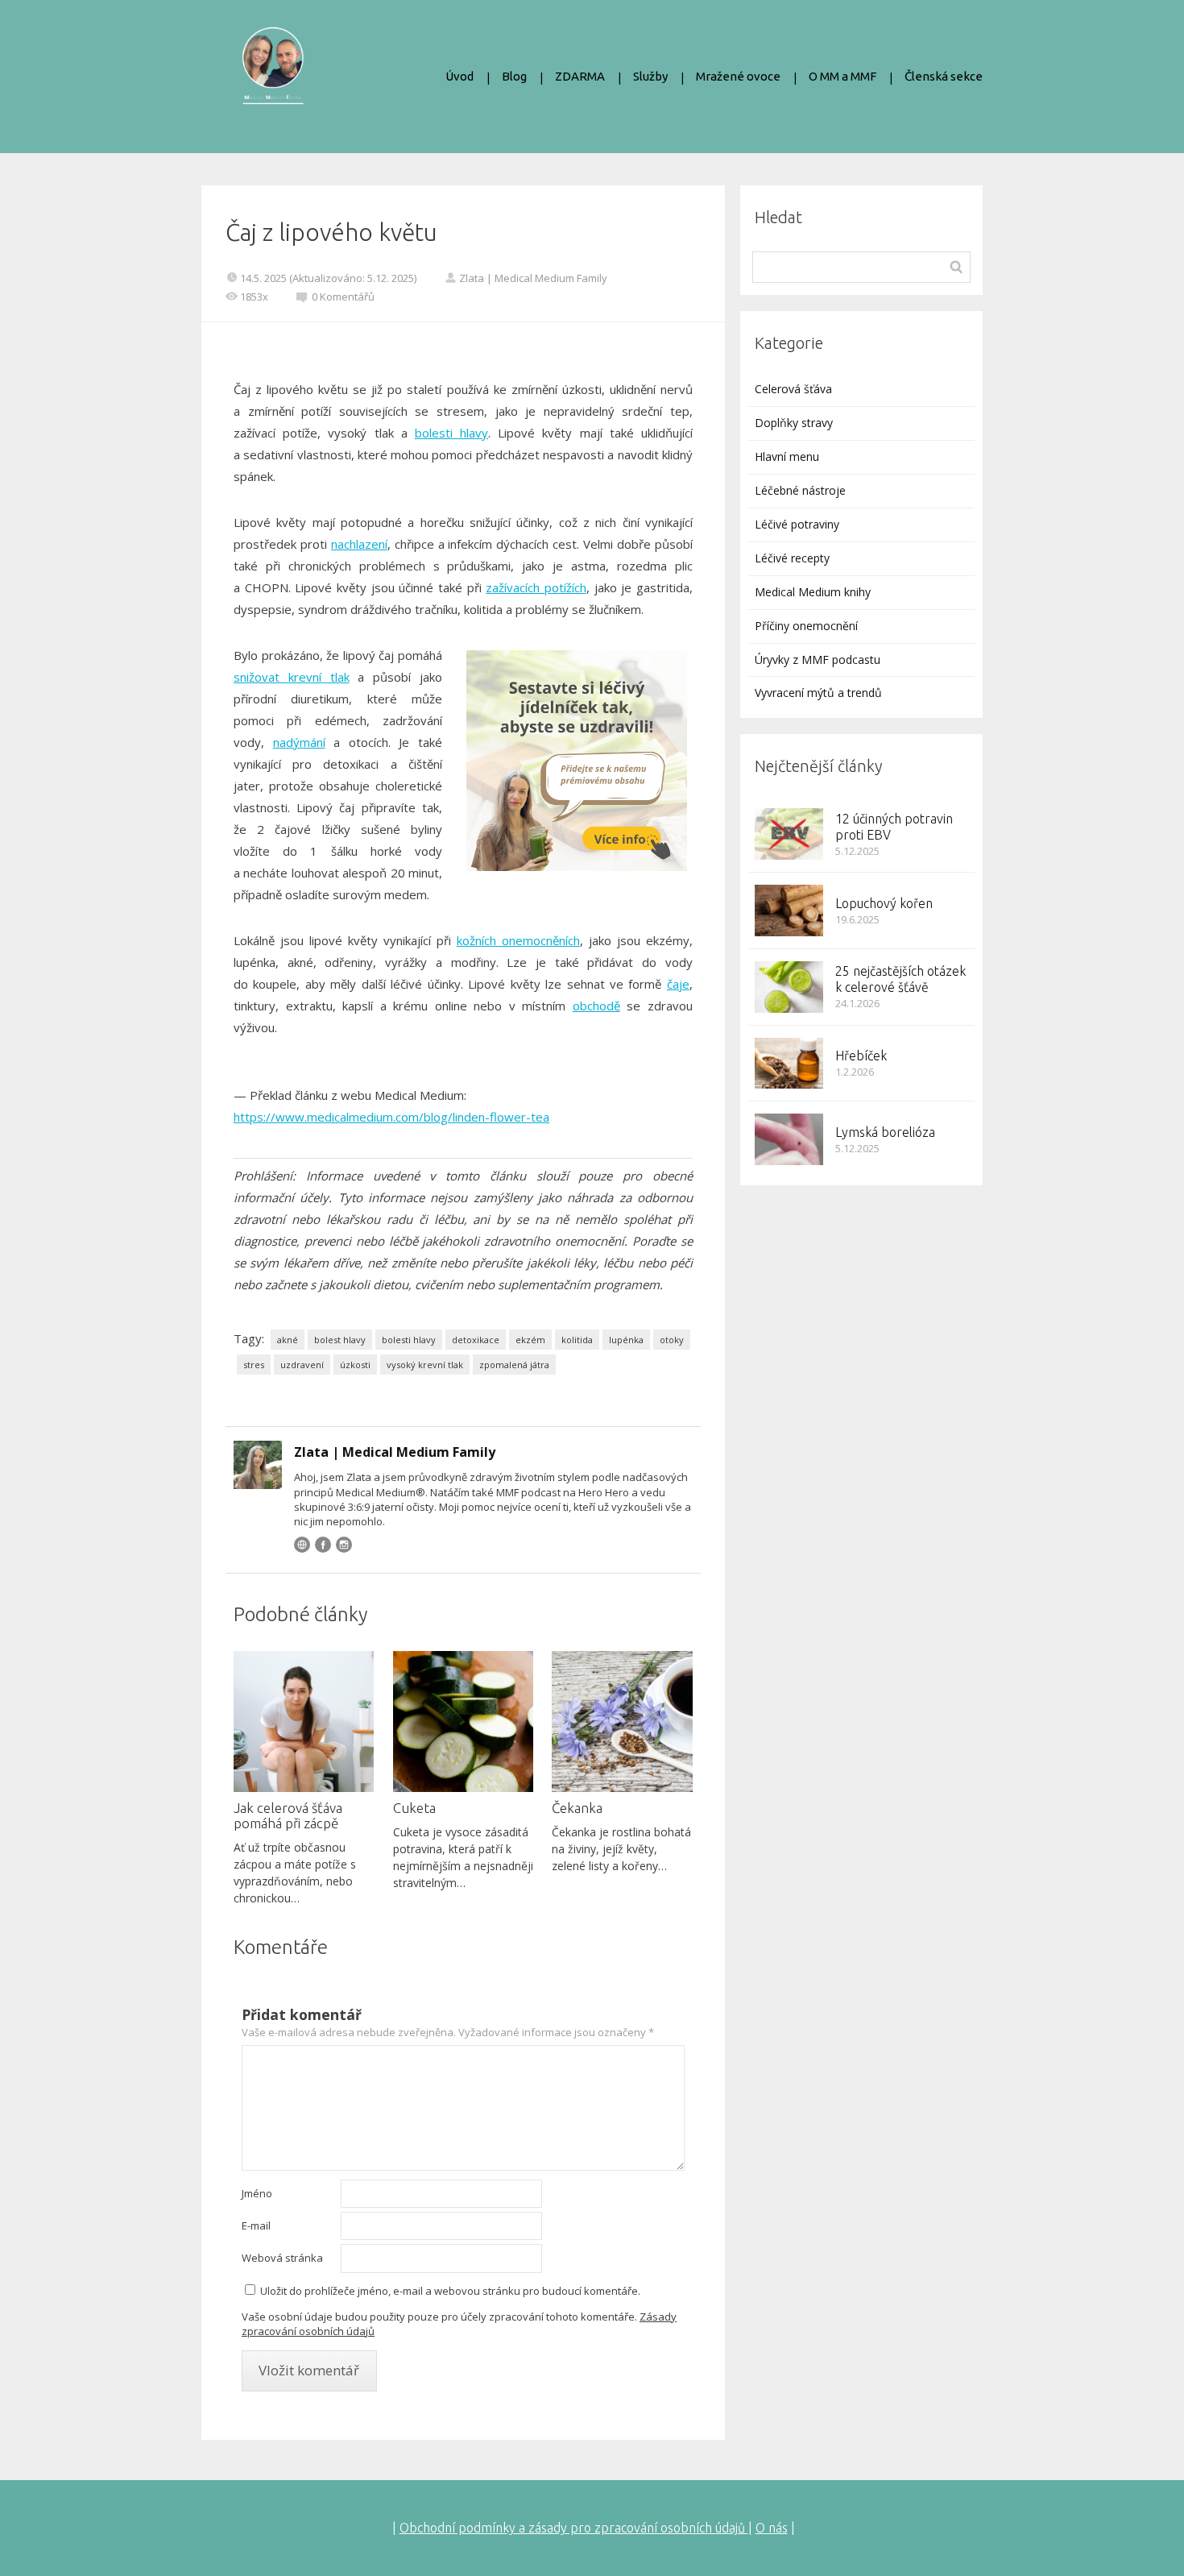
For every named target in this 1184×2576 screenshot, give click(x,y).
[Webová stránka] (302, 1545)
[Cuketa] (463, 1721)
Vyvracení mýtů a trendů (818, 693)
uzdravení (302, 1365)
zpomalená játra (514, 1365)
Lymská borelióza (885, 1132)
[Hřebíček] (789, 1064)
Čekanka (577, 1808)
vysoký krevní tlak (425, 1365)
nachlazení (359, 544)
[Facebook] (323, 1545)
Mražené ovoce (738, 76)
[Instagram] (344, 1545)
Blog (514, 76)
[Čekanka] (622, 1721)
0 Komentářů (343, 297)
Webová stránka (282, 2258)
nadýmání (299, 742)
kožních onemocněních (518, 940)
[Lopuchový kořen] (789, 911)
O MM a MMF (842, 76)
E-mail (256, 2225)
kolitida (577, 1340)
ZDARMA (580, 76)
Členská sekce (944, 76)
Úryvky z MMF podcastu (818, 660)
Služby (650, 76)
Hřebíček (861, 1056)
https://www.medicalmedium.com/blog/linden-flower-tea (391, 1117)
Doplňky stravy (794, 423)
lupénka (626, 1340)
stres (254, 1365)
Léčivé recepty (792, 558)
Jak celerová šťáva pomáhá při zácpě (288, 1815)
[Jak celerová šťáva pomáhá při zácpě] (304, 1721)
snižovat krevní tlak (292, 677)
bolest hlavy (340, 1340)
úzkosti (355, 1365)
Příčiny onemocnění (806, 626)
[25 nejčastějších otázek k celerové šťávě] (789, 987)
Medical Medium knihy (813, 592)
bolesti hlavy (451, 433)
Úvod (460, 76)
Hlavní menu (787, 456)
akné (288, 1340)
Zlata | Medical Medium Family (533, 278)
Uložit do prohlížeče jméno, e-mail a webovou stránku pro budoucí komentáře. (450, 2291)
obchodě (596, 1006)
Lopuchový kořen (884, 903)
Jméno (257, 2193)
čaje (678, 984)
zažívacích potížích (536, 587)
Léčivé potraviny (797, 524)
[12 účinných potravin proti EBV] (789, 834)
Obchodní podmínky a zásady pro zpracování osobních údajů (574, 2528)
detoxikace (476, 1340)
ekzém (530, 1340)
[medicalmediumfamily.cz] (273, 77)
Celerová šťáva (793, 389)
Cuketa (414, 1808)
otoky (672, 1340)
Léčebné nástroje (800, 490)
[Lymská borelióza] (789, 1139)
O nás (772, 2528)
